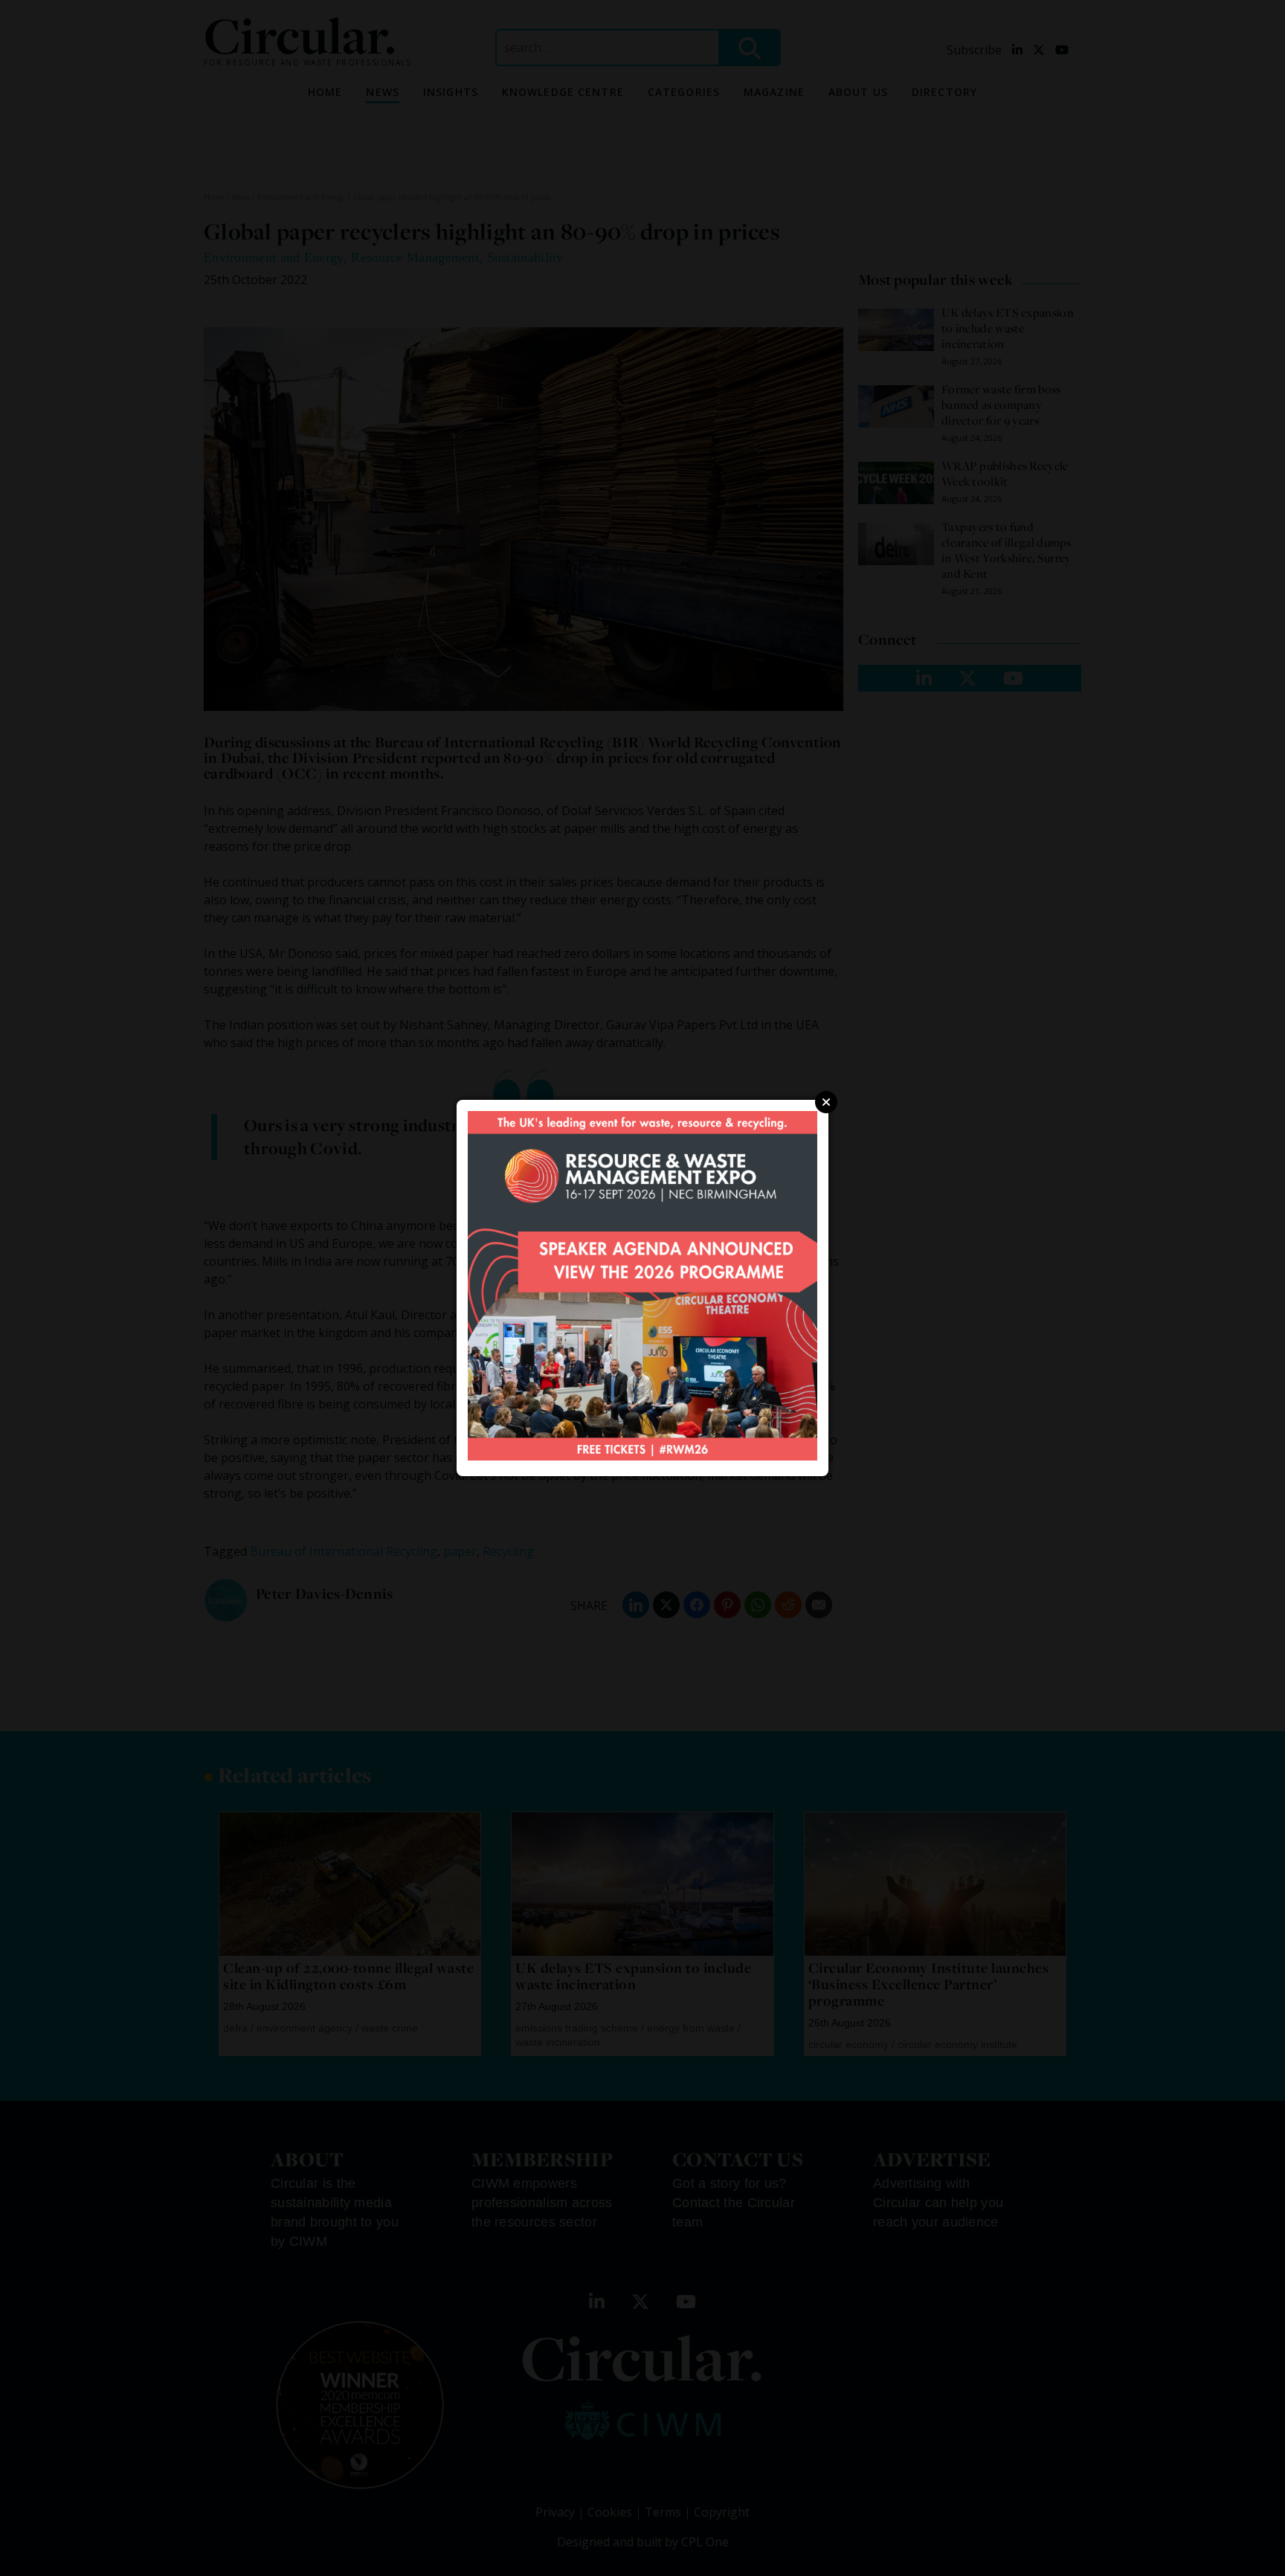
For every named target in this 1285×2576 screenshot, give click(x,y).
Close (826, 1102)
